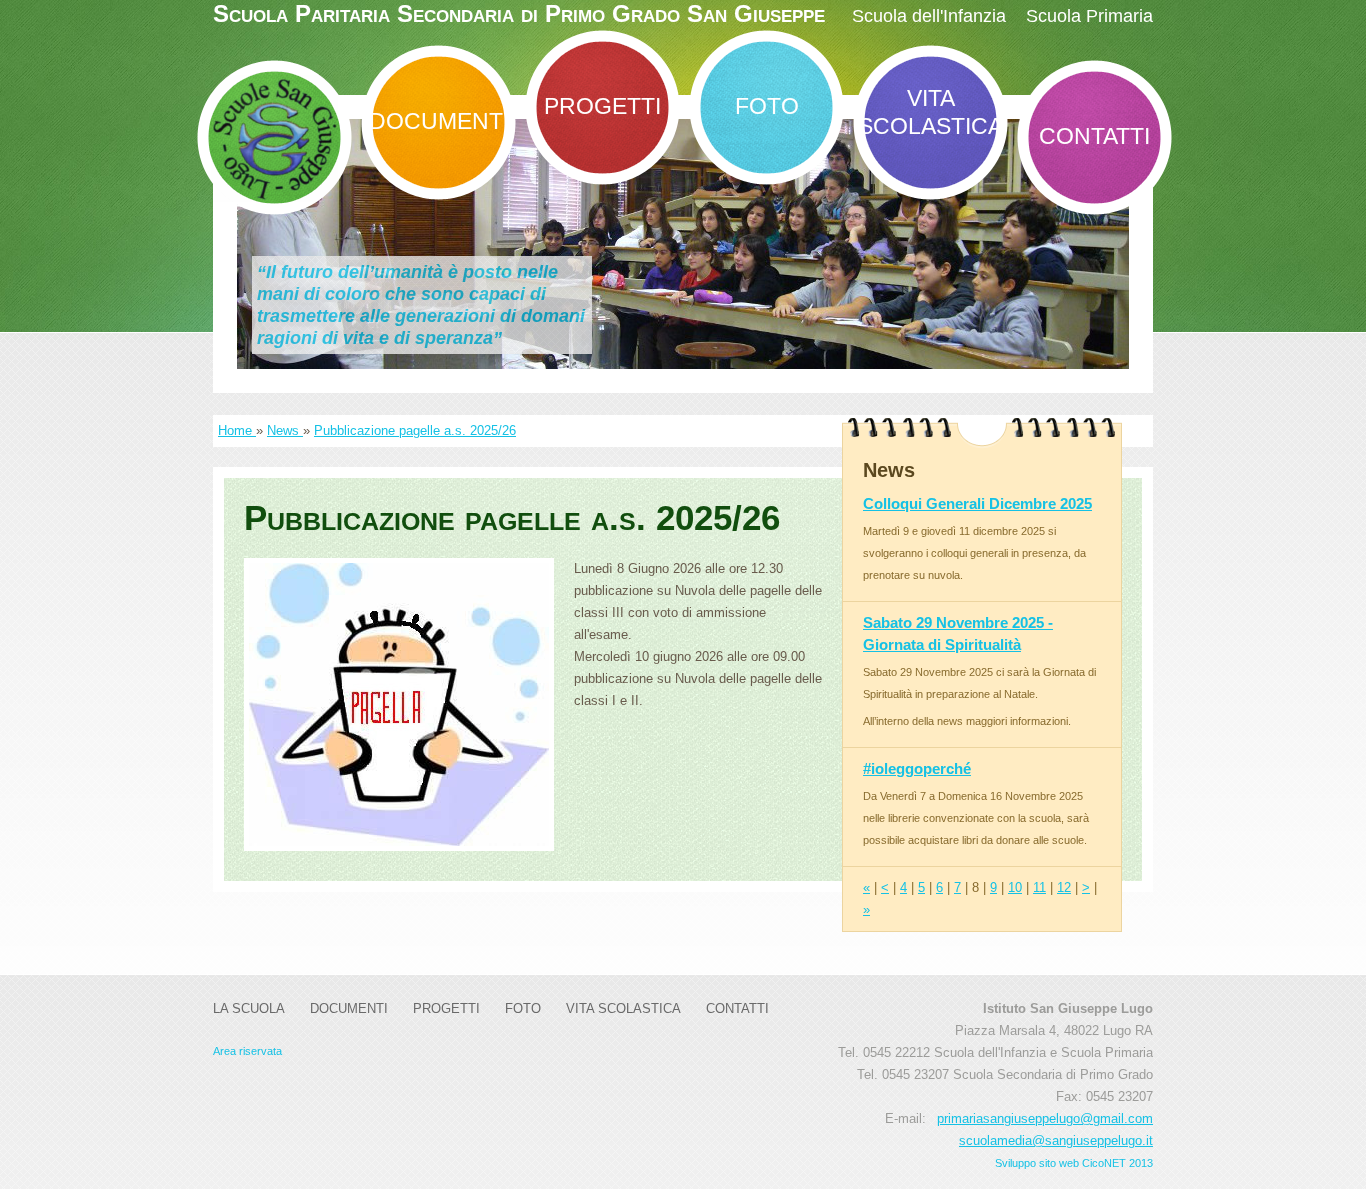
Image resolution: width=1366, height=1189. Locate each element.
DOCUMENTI (439, 121)
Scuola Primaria (1089, 16)
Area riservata (247, 1051)
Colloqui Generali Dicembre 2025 (977, 503)
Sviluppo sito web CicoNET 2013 (1074, 1163)
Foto (767, 106)
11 (1039, 887)
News (285, 430)
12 (1064, 887)
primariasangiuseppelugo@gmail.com (1045, 1118)
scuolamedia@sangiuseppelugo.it (1056, 1140)
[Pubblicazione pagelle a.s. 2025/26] (399, 704)
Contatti (1094, 136)
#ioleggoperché (917, 768)
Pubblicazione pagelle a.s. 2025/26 (415, 430)
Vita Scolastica (930, 112)
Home (237, 430)
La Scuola (249, 1008)
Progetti (602, 106)
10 (1015, 887)
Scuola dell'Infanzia (929, 16)
